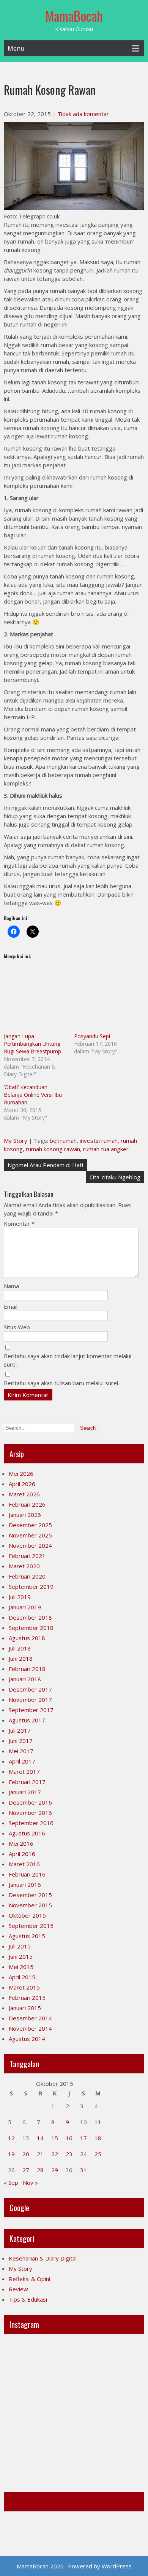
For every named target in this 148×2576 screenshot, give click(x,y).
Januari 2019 (25, 1607)
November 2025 (30, 1535)
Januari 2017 (25, 1792)
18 (98, 2138)
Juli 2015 (20, 1946)
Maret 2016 (24, 1864)
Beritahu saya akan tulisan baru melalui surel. (61, 1383)
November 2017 (30, 1700)
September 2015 (31, 1926)
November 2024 (30, 1545)
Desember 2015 (30, 1895)
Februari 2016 (27, 1874)
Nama (11, 1286)
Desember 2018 (30, 1617)
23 (69, 2154)
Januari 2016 (25, 1885)
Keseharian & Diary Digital (43, 2258)
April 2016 (22, 1854)
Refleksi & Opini (29, 2279)
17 (83, 2138)
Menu (16, 48)
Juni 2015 (21, 1956)
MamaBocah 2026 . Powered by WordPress (74, 2566)
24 (83, 2154)
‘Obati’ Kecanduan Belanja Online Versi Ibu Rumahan (33, 1095)
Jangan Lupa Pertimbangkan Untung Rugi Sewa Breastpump (32, 1044)
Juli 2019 (20, 1597)
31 (83, 2170)
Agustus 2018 (27, 1638)
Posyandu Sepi (92, 1036)
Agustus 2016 (27, 1833)
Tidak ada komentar (83, 114)
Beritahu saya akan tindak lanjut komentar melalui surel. (68, 1360)
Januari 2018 (25, 1679)
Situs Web (17, 1327)
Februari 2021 (27, 1556)
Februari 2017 (27, 1782)
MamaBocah (74, 16)
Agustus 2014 (27, 2039)
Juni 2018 (21, 1658)
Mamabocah (27, 2502)
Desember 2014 (30, 2018)
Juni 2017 (21, 1741)
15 (55, 2138)
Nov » (30, 2183)
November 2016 (30, 1813)
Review (18, 2289)
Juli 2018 (20, 1648)
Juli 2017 (20, 1730)
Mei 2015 (21, 1967)
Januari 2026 (25, 1515)
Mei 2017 (21, 1751)
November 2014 (30, 2028)
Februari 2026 (27, 1504)
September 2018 (31, 1628)
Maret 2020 (24, 1566)
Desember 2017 (30, 1689)
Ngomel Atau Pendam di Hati (45, 1165)
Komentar (19, 1223)
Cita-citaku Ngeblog (115, 1177)
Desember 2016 (30, 1802)
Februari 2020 (27, 1576)
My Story (16, 1141)
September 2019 (31, 1587)
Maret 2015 (24, 1987)
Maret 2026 (24, 1494)
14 (40, 2138)
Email (11, 1306)
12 (11, 2138)
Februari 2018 (27, 1669)
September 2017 (31, 1710)
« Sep (11, 2183)
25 (98, 2154)
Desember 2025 (30, 1525)
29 (55, 2170)
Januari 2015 (25, 2008)
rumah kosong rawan (53, 1149)
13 (26, 2138)
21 (40, 2154)
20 (26, 2154)
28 (40, 2170)
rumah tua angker (106, 1149)
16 (69, 2138)
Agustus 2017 (27, 1720)
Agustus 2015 (27, 1936)
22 (55, 2154)
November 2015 (30, 1905)
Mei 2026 (21, 1474)
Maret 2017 (24, 1771)
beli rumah (63, 1141)
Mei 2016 (21, 1843)
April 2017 (22, 1761)
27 (26, 2170)
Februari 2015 (27, 1998)
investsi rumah (99, 1141)
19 (11, 2154)
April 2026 (22, 1484)
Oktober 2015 (27, 1915)
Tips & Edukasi (28, 2299)
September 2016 (31, 1823)
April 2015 (22, 1977)
